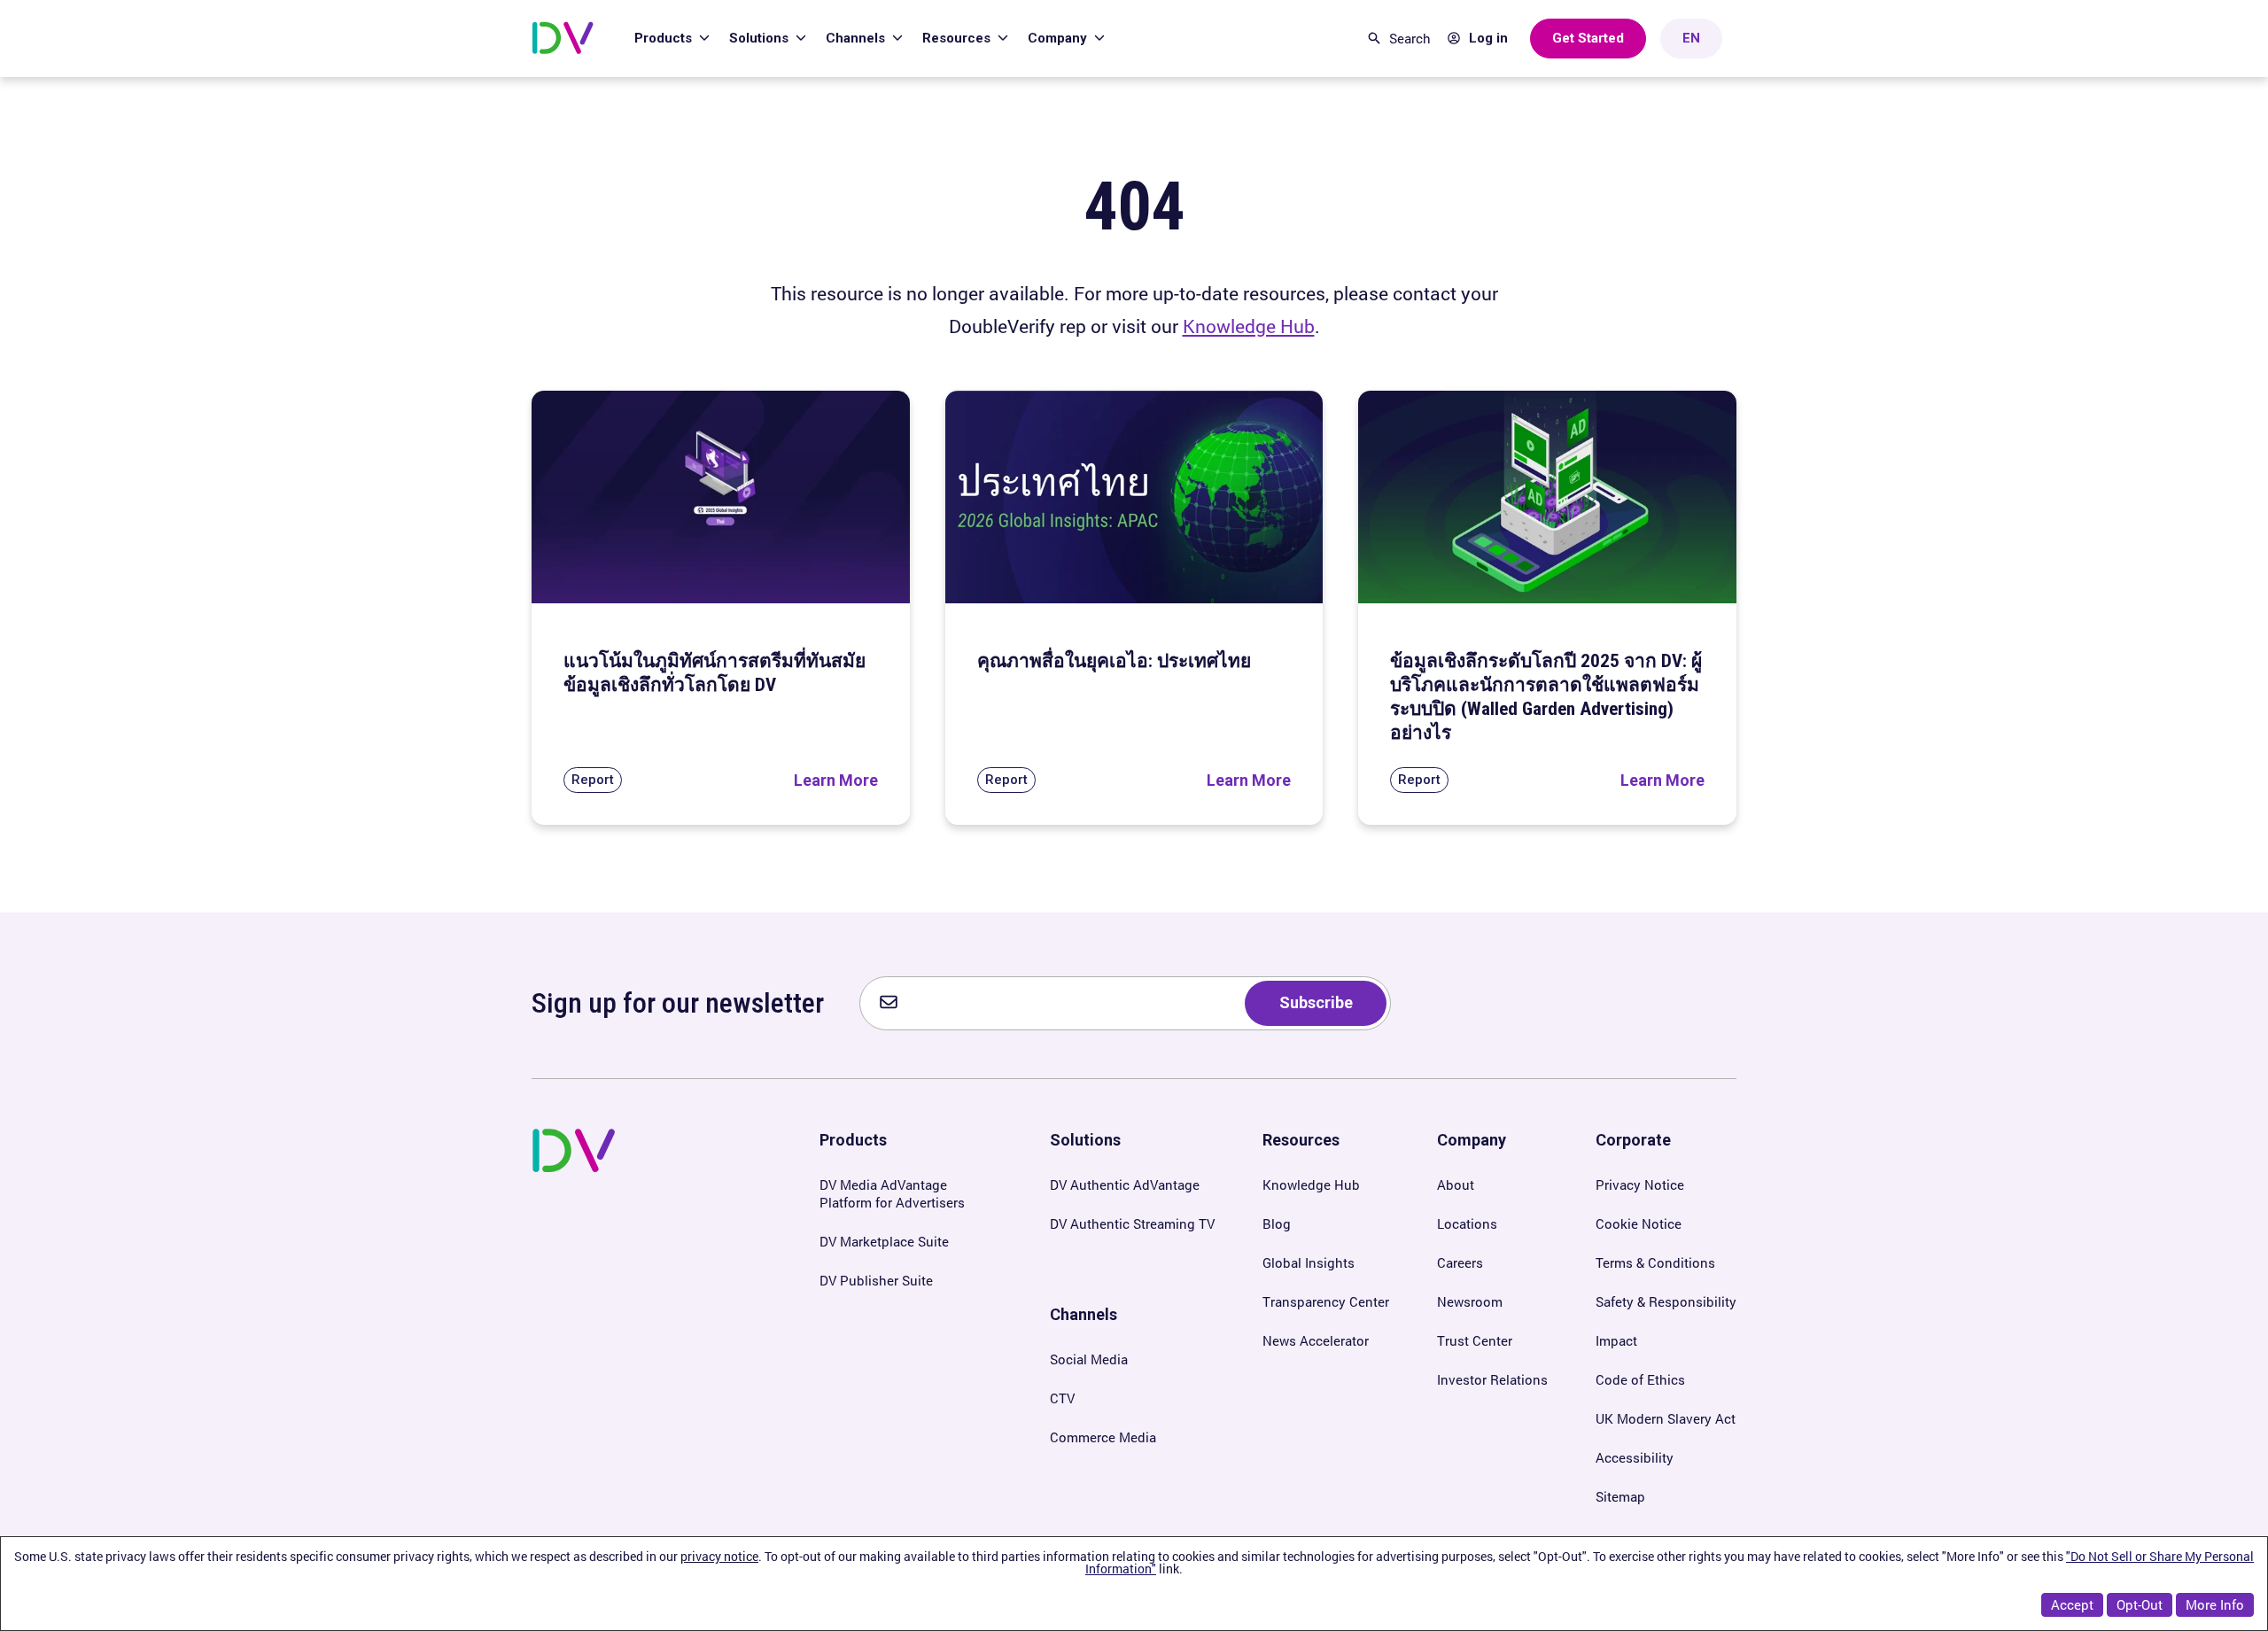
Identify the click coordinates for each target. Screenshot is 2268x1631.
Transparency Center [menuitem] (1326, 1301)
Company (1059, 38)
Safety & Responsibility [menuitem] (1666, 1301)
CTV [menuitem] (1062, 1398)
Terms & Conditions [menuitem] (1655, 1262)
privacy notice (719, 1556)
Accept (2072, 1604)
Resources (958, 38)
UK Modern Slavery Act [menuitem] (1666, 1418)
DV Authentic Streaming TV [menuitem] (1132, 1223)
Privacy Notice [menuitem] (1640, 1184)
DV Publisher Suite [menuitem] (876, 1280)
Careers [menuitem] (1460, 1262)
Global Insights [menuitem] (1309, 1262)
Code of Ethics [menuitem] (1640, 1379)
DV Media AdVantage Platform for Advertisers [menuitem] (892, 1193)
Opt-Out (2140, 1604)
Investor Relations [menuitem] (1492, 1379)
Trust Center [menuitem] (1475, 1340)
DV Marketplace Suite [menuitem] (884, 1241)
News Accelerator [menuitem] (1316, 1340)
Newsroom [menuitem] (1470, 1301)
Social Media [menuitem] (1089, 1359)
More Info (2215, 1604)
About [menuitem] (1456, 1184)
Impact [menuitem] (1616, 1340)
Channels (857, 38)
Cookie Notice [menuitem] (1639, 1223)
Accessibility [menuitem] (1635, 1457)
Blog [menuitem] (1277, 1223)
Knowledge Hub (1249, 326)
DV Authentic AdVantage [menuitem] (1125, 1184)
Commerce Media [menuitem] (1103, 1437)
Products (665, 38)
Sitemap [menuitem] (1620, 1496)
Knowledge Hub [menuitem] (1311, 1184)
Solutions (761, 38)
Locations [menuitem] (1467, 1223)
